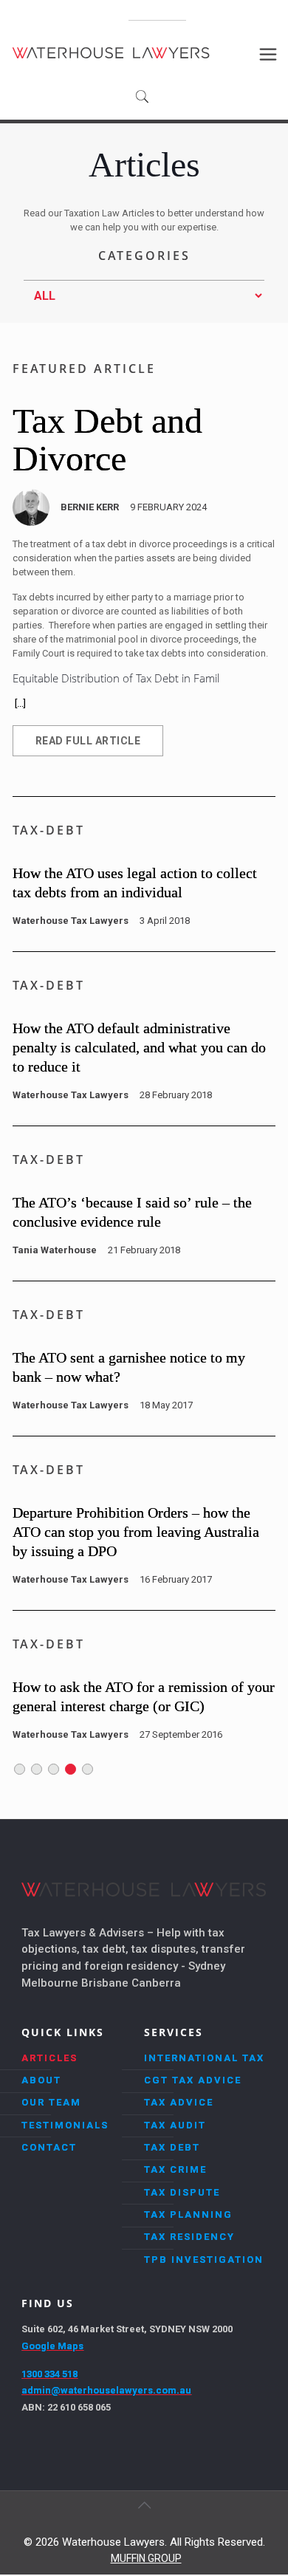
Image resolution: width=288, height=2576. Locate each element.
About (41, 2080)
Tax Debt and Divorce (107, 439)
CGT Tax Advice (193, 2080)
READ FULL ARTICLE (88, 741)
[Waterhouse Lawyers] (111, 52)
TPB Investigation (204, 2260)
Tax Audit (175, 2125)
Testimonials (65, 2125)
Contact (49, 2147)
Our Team (51, 2102)
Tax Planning (188, 2214)
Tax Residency (189, 2237)
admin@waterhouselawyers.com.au (106, 2390)
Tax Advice (179, 2102)
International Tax (204, 2058)
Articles (49, 2058)
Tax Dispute (182, 2192)
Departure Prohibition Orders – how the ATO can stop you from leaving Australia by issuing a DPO (136, 1532)
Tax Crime (175, 2169)
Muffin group (146, 2558)
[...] (20, 703)
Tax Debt (172, 2147)
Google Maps (52, 2346)
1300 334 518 (157, 15)
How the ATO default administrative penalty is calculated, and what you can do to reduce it (139, 1047)
